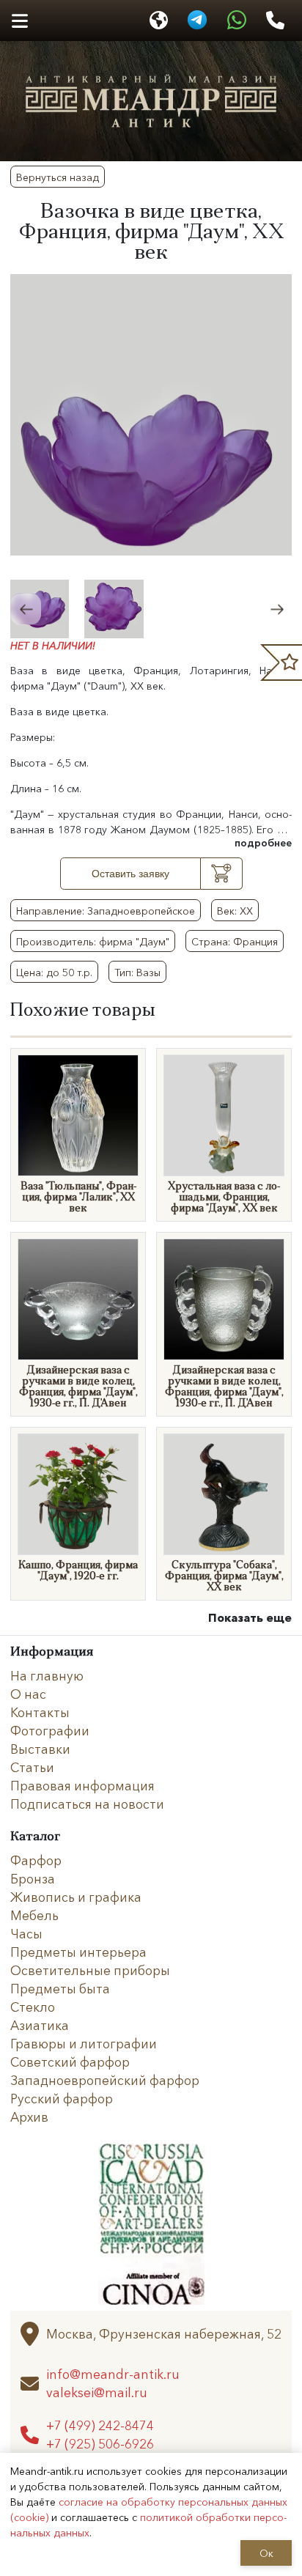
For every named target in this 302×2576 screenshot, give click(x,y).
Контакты (40, 1712)
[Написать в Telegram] (197, 21)
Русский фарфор (62, 2098)
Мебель (34, 1915)
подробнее (263, 842)
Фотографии (50, 1730)
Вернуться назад (58, 177)
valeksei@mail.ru (97, 2392)
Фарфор (36, 1860)
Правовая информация (82, 1785)
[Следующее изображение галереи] (276, 609)
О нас (28, 1694)
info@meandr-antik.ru (113, 2374)
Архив (29, 2116)
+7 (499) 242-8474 (100, 2425)
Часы (26, 1933)
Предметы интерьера (78, 1952)
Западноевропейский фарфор (105, 2080)
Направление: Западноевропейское (106, 910)
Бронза (33, 1878)
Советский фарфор (70, 2062)
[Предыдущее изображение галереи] (26, 609)
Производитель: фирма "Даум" (93, 941)
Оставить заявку (130, 874)
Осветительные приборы (90, 1970)
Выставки (40, 1749)
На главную (47, 1675)
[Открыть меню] (19, 21)
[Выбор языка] (159, 21)
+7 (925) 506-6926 (100, 2444)
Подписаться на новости (87, 1804)
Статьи (32, 1767)
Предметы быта (60, 1988)
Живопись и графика (76, 1897)
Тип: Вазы (137, 972)
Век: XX (235, 910)
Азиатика (40, 2025)
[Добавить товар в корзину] (222, 874)
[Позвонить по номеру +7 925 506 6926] (275, 21)
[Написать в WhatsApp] (237, 21)
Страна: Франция (235, 941)
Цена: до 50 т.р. (54, 972)
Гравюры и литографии (84, 2043)
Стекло (33, 2007)
